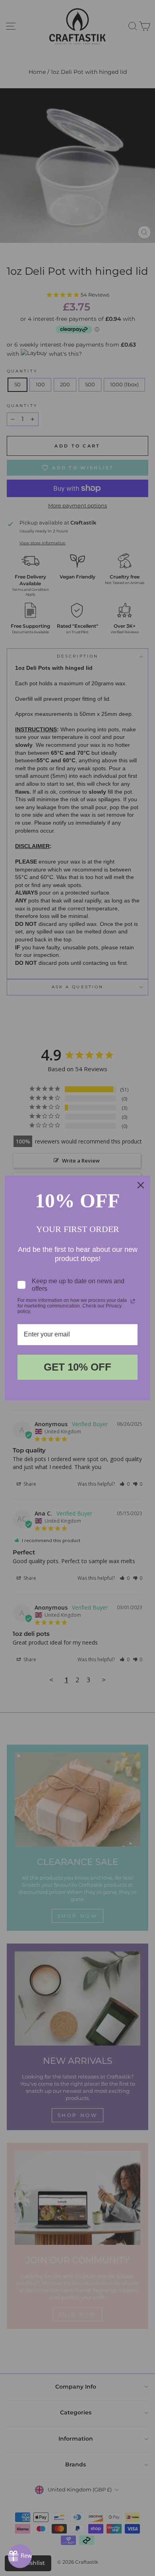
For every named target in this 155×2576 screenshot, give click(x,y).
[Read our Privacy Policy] (133, 1301)
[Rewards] (20, 2556)
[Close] (141, 1185)
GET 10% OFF (77, 1367)
